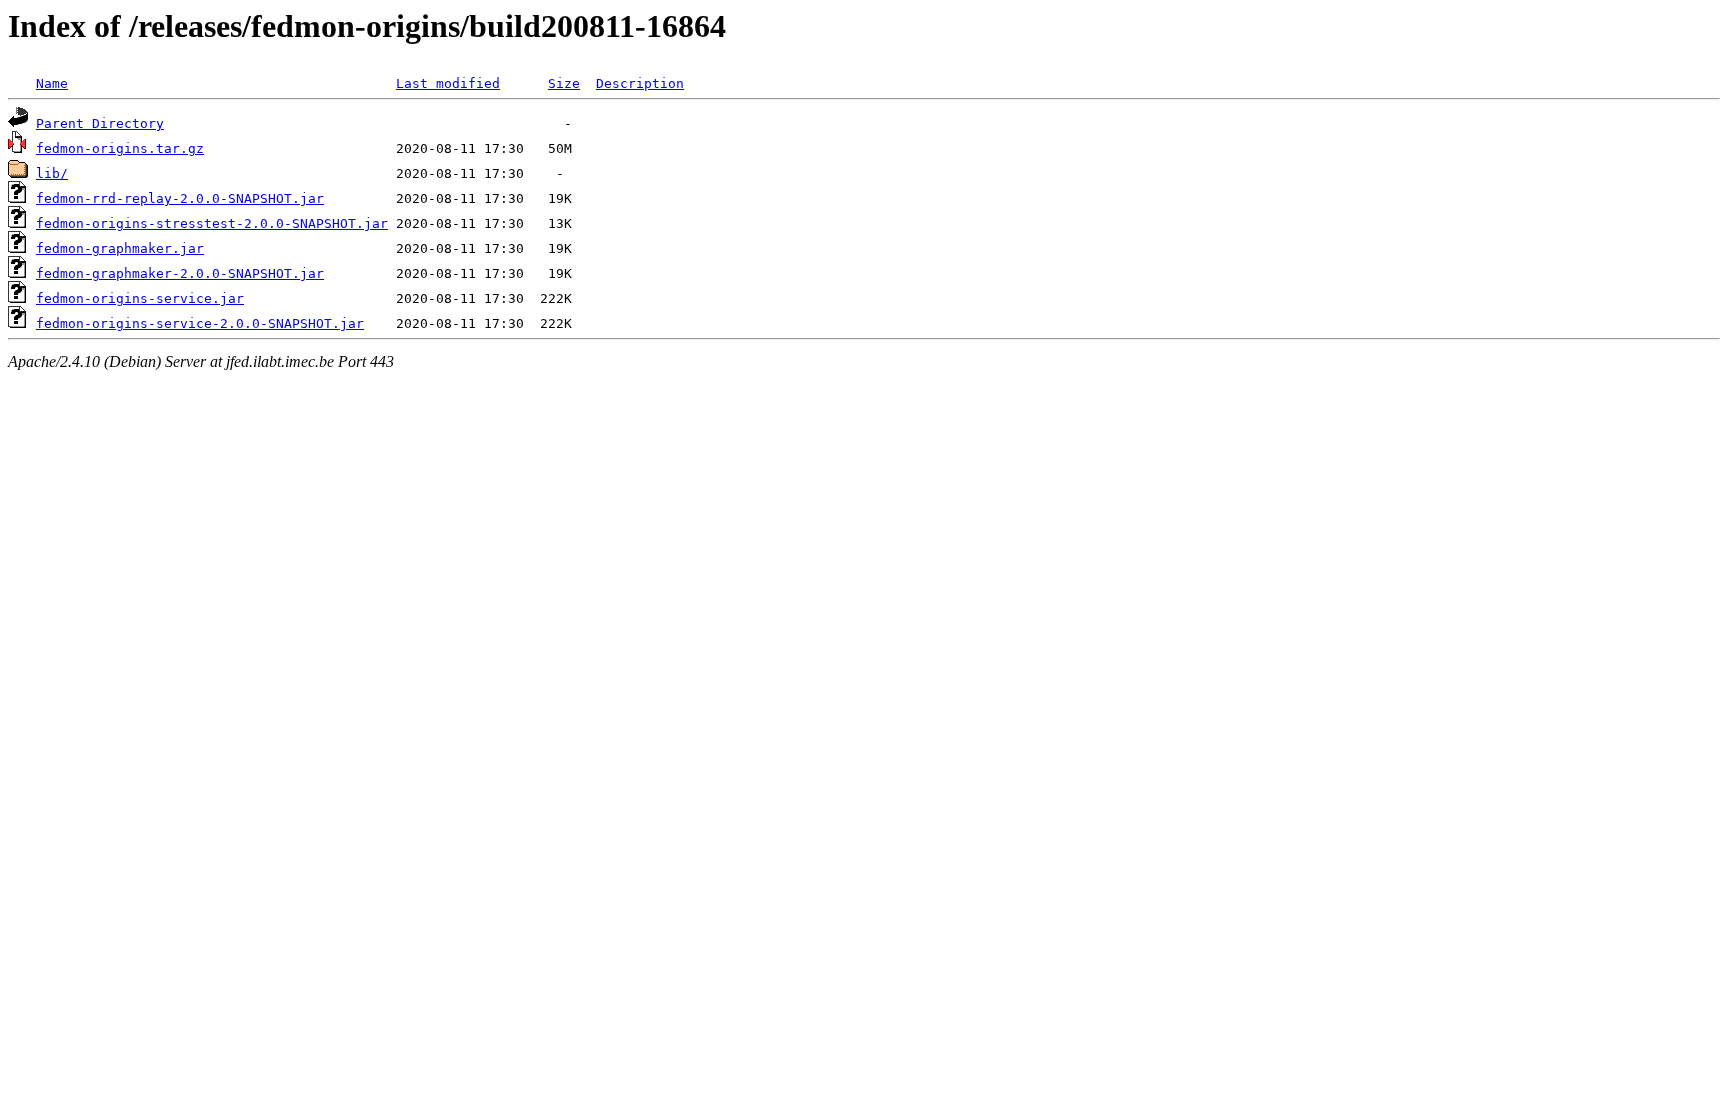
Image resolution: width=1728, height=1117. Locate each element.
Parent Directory (100, 123)
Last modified (448, 83)
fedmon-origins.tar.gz (120, 148)
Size (564, 83)
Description (640, 83)
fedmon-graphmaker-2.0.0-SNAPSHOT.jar (180, 273)
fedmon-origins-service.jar (140, 298)
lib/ (52, 173)
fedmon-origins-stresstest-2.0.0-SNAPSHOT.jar (212, 223)
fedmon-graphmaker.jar (120, 248)
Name (52, 83)
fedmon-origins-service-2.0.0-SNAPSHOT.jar (200, 323)
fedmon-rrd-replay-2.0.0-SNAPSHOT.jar (180, 198)
